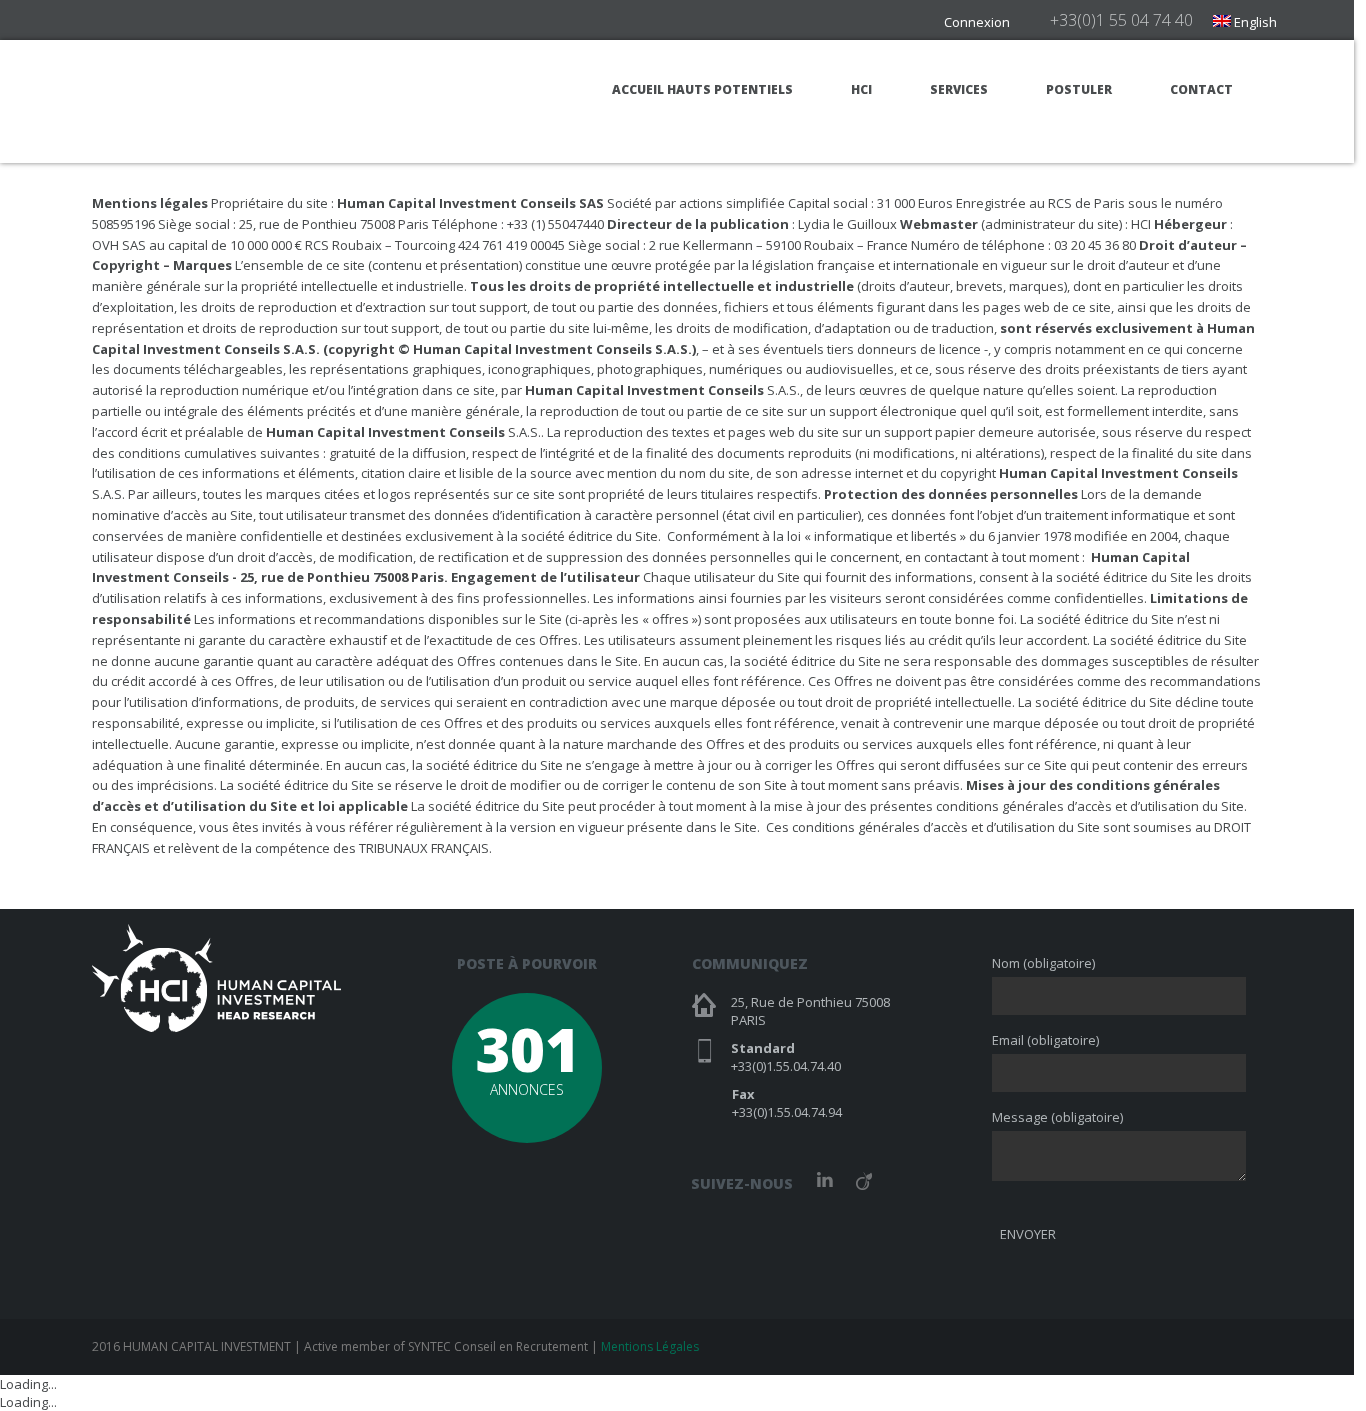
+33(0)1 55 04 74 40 (1121, 20)
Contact (1201, 89)
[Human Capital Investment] (216, 100)
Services (959, 89)
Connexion (977, 22)
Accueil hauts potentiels (702, 89)
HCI (861, 89)
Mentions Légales (650, 1346)
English (1254, 22)
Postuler (1079, 89)
